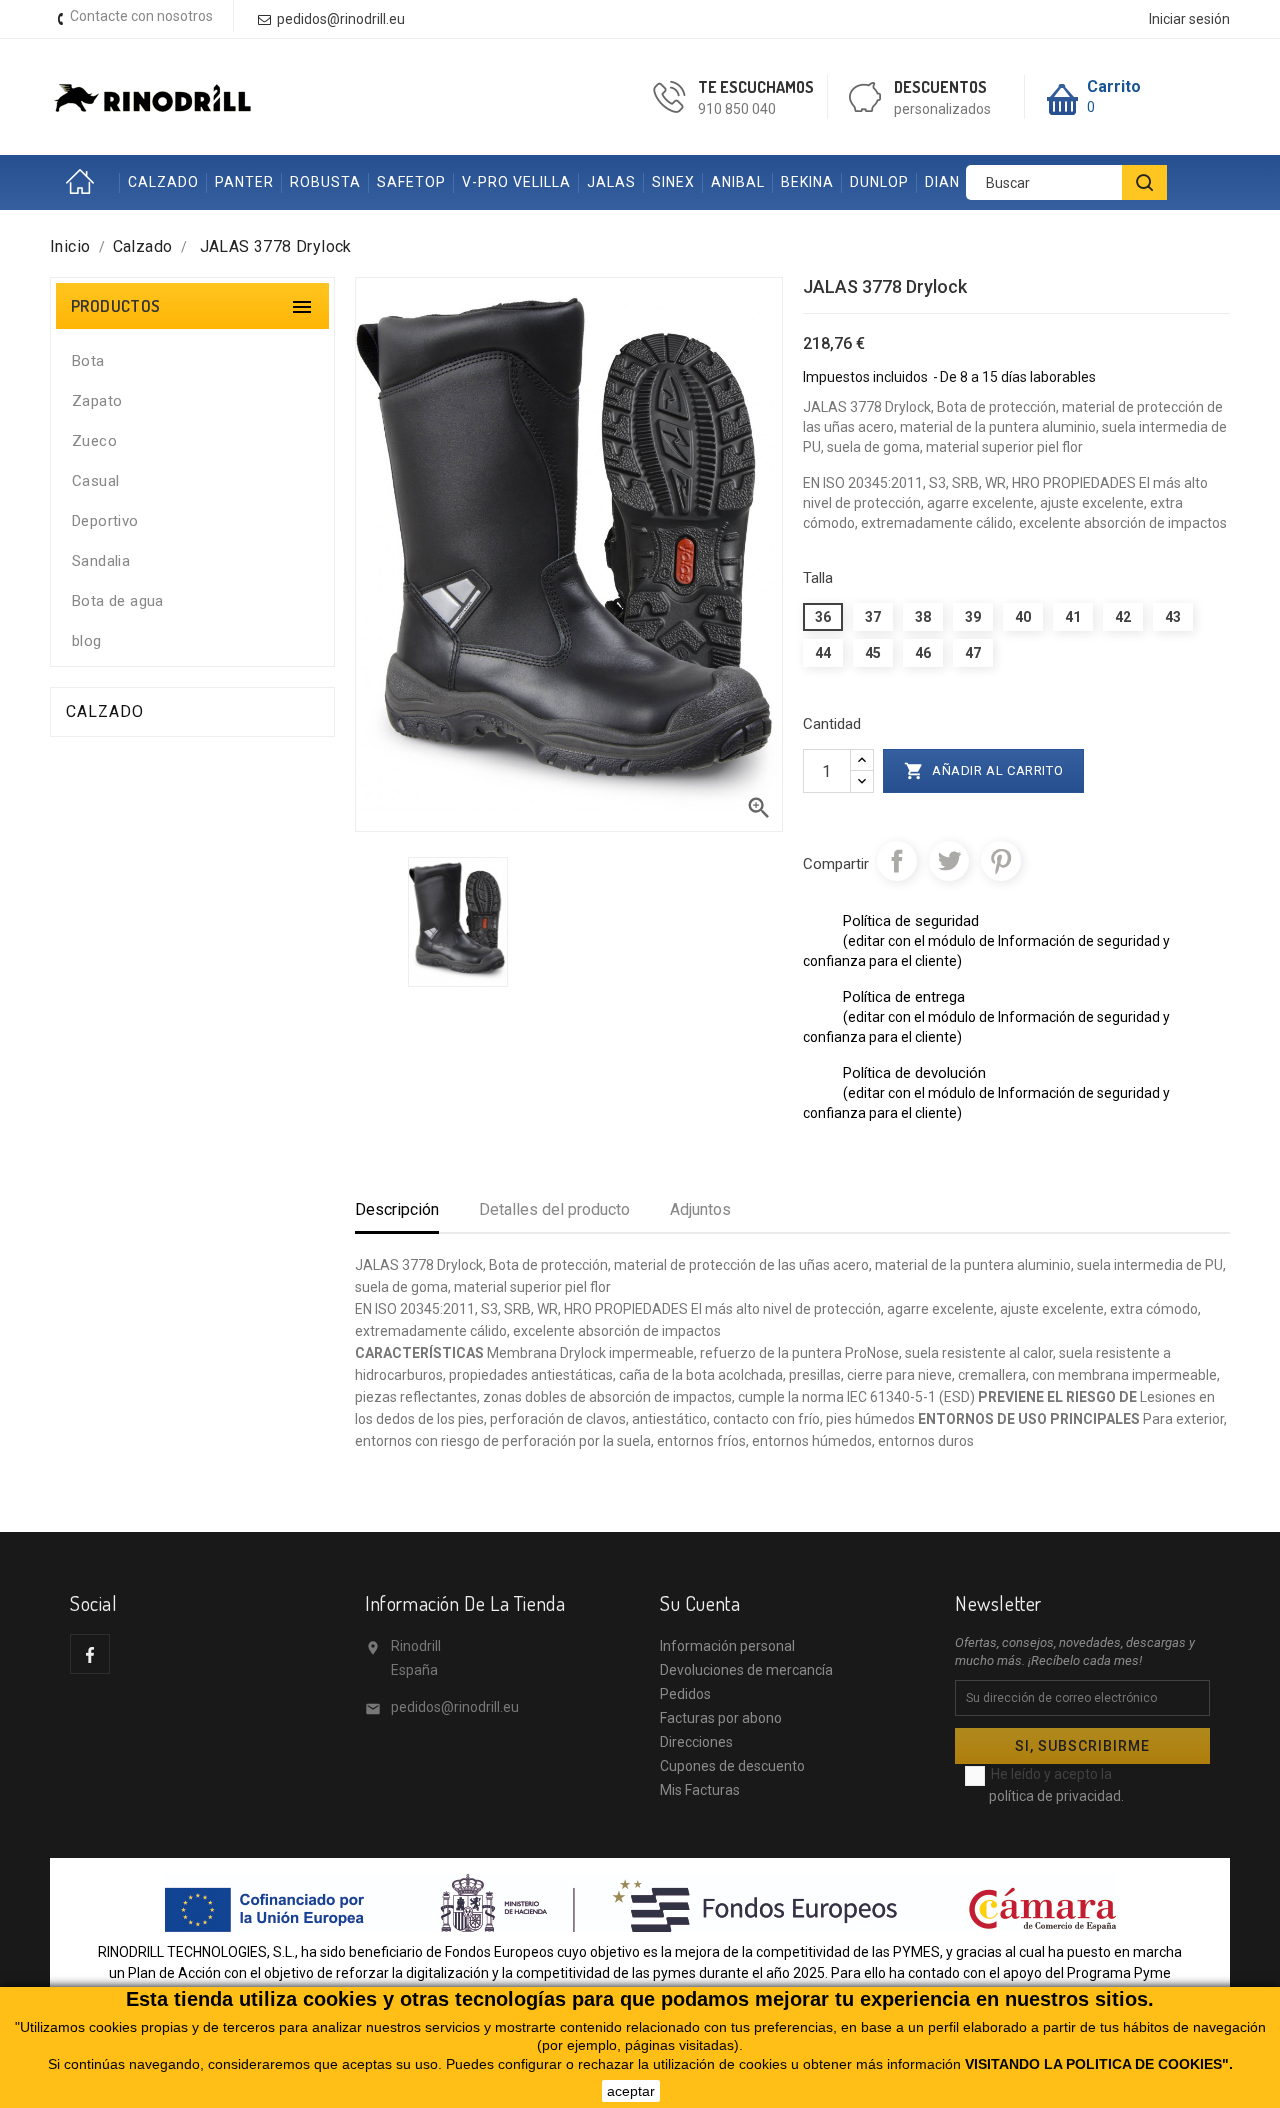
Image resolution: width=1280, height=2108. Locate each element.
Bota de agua (118, 601)
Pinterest (1001, 861)
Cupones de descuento (732, 1766)
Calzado (105, 711)
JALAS (611, 182)
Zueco (94, 441)
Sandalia (101, 561)
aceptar (631, 2091)
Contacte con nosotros (141, 16)
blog (87, 641)
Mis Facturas (700, 1790)
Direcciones (696, 1742)
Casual (95, 481)
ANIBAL (738, 182)
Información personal (727, 1646)
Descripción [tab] (397, 1209)
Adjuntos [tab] (700, 1209)
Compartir (897, 861)
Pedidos (685, 1694)
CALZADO (163, 182)
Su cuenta (700, 1603)
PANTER (244, 182)
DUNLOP (879, 182)
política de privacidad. (1056, 1796)
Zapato (97, 401)
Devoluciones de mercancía (746, 1670)
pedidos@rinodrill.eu (455, 1707)
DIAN (942, 182)
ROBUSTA (325, 182)
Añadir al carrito (984, 771)
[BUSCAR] (1144, 182)
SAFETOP (411, 182)
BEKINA (807, 182)
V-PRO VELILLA (516, 182)
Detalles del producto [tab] (554, 1209)
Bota (88, 361)
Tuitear (949, 861)
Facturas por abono (721, 1718)
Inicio (85, 182)
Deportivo (105, 521)
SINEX (673, 182)
